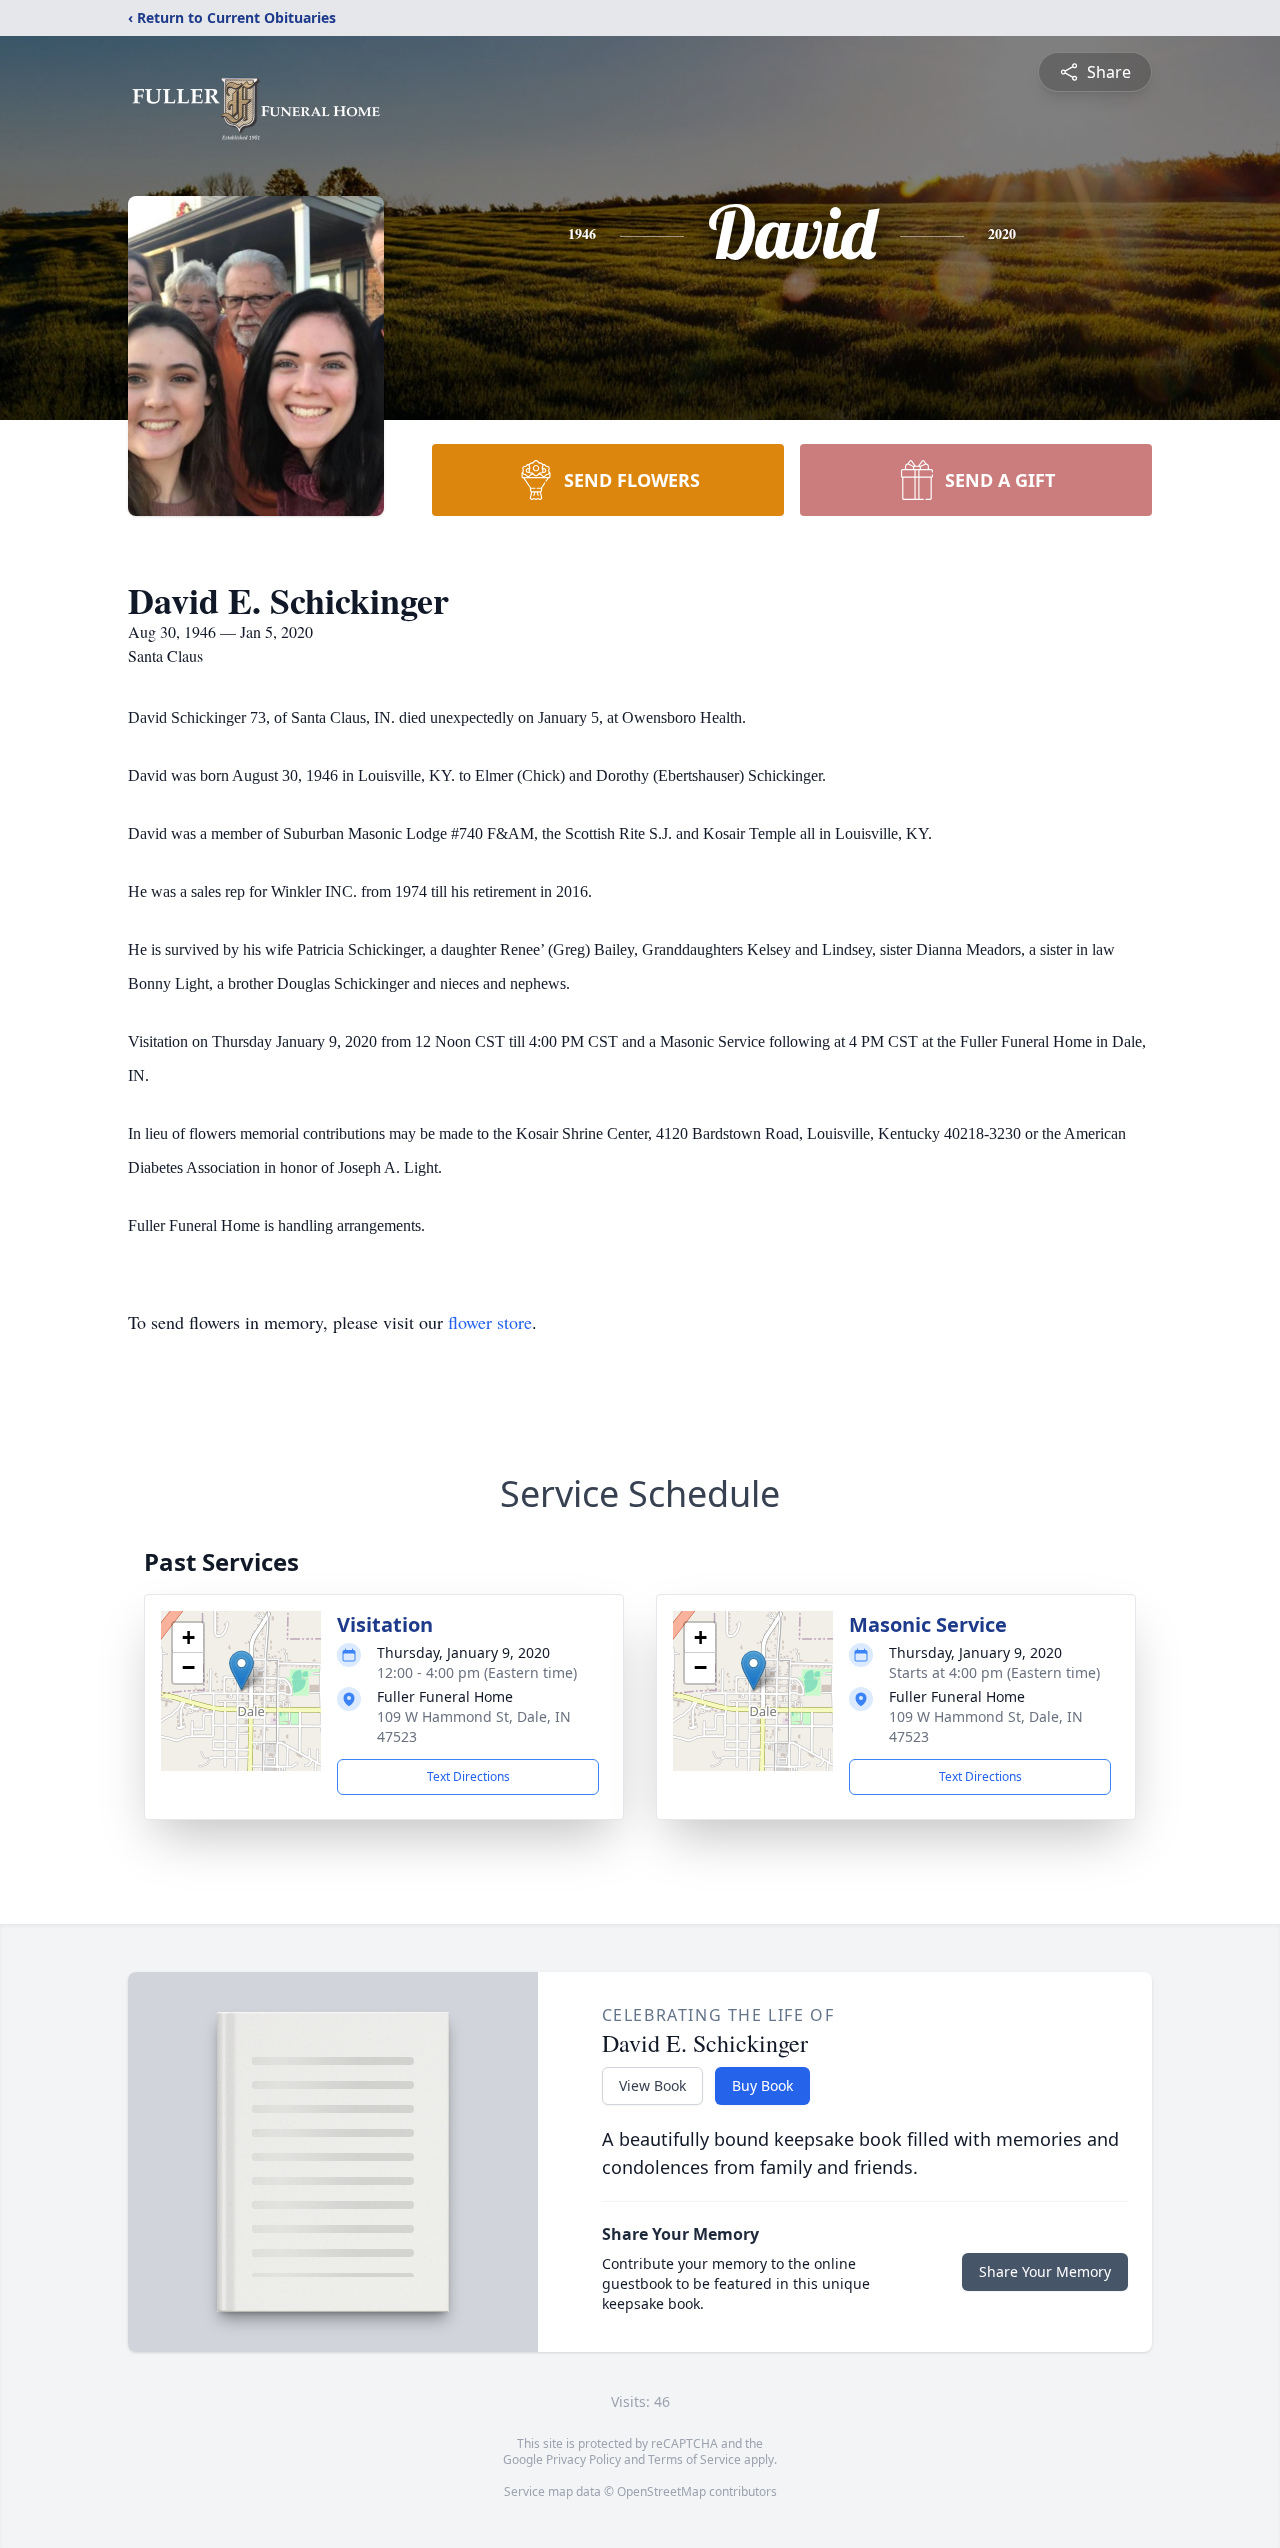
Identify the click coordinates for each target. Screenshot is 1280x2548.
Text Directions (468, 1776)
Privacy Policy (583, 2459)
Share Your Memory (1045, 2271)
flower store (490, 1322)
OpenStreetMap (661, 2491)
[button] (241, 1670)
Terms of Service (694, 2459)
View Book (652, 2085)
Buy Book (762, 2085)
